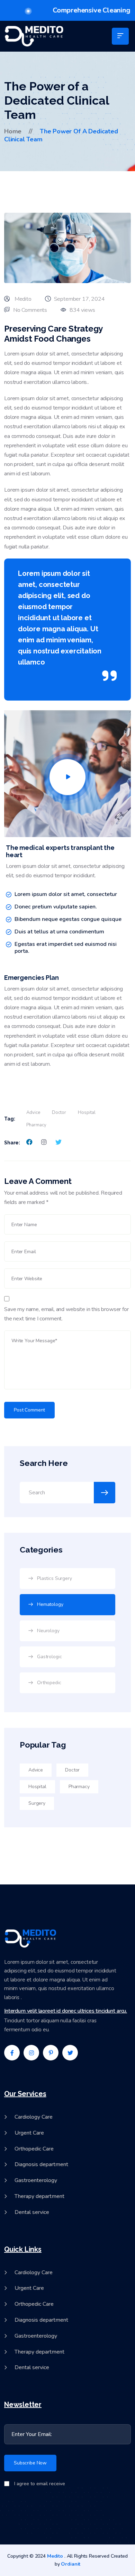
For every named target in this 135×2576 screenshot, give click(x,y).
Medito (55, 2556)
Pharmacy (36, 1125)
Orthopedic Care (34, 2149)
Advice (33, 1113)
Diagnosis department (41, 2165)
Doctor (59, 1113)
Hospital (87, 1113)
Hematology (50, 1604)
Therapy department (39, 2196)
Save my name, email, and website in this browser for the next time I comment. (66, 1314)
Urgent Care (29, 2133)
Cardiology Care (34, 2117)
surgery (37, 1803)
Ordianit (71, 2564)
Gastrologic (49, 1657)
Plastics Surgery (55, 1578)
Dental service (32, 2212)
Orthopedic (49, 1683)
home (13, 131)
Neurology (48, 1631)
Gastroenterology (36, 2181)
